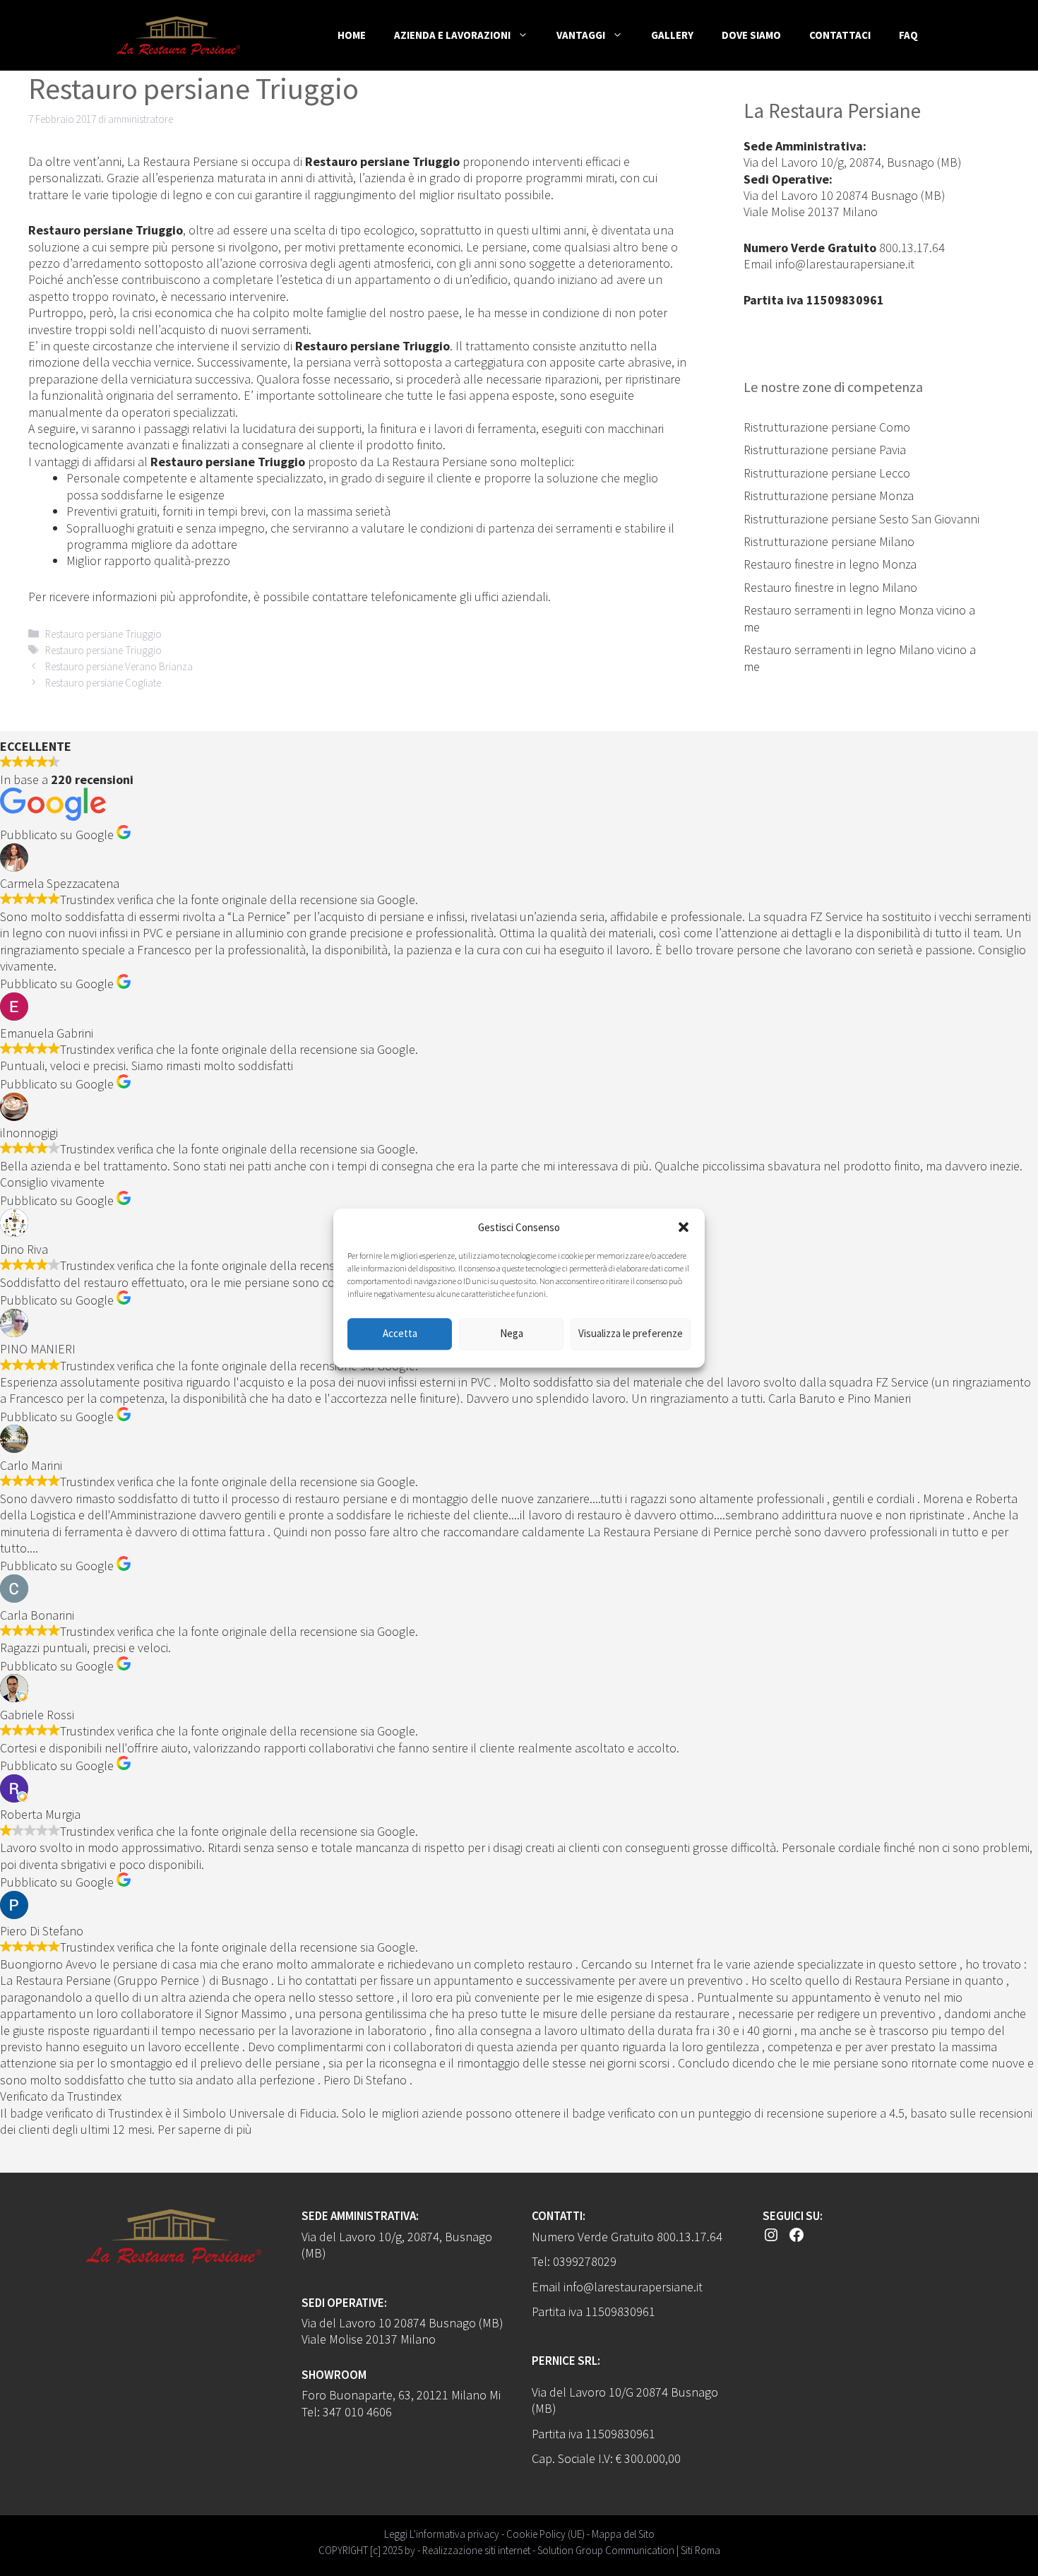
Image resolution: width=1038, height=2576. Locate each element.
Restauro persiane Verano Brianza (119, 666)
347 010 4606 (357, 2412)
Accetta (400, 1334)
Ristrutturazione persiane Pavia (825, 450)
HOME (352, 35)
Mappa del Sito (623, 2534)
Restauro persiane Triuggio (103, 634)
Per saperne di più (205, 2129)
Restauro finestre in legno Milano (830, 587)
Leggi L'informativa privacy (442, 2534)
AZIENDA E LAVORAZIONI (452, 35)
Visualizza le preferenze (631, 1334)
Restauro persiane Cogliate (103, 683)
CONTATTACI (840, 35)
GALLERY (672, 35)
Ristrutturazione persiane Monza (829, 495)
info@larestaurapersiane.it (845, 264)
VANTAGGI (581, 35)
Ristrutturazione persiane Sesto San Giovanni (861, 519)
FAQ (908, 35)
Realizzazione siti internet (476, 2550)
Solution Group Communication (606, 2550)
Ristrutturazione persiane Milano (829, 541)
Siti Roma (700, 2550)
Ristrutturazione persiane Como (827, 427)
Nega (512, 1334)
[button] (684, 1228)
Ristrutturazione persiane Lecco (827, 473)
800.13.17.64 (912, 248)
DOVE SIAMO (751, 35)
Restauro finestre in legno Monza (830, 564)
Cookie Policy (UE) (545, 2534)
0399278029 (585, 2261)
